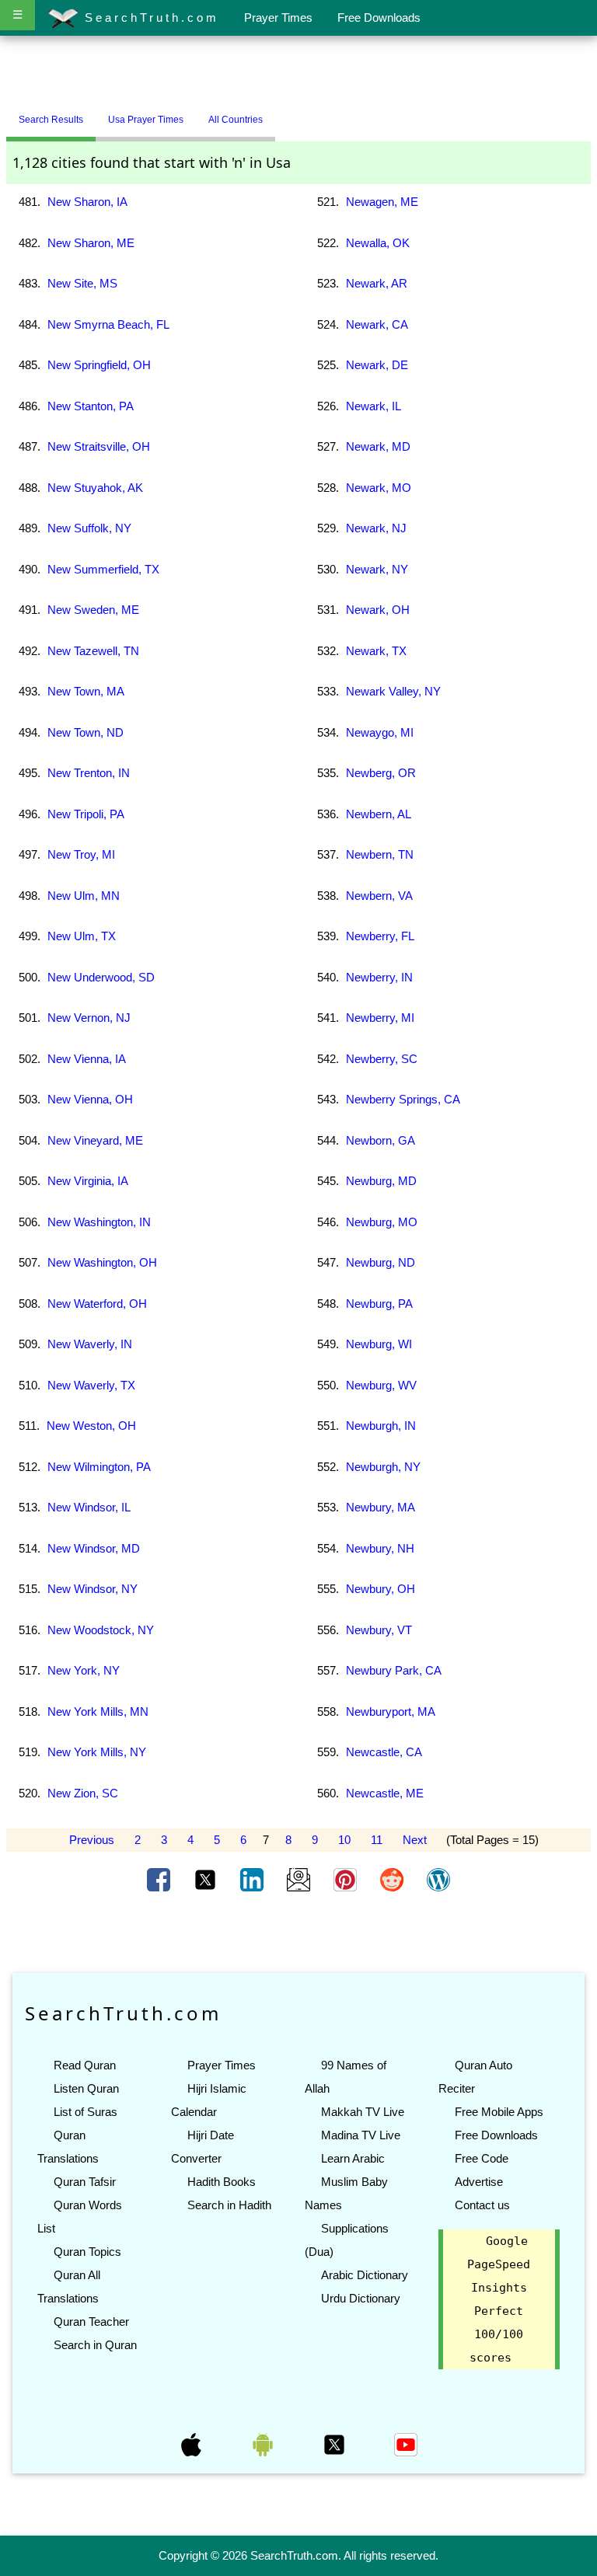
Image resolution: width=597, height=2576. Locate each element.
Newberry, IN (379, 977)
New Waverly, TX (91, 1385)
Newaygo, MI (380, 732)
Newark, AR (377, 283)
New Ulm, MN (84, 896)
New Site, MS (82, 283)
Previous (92, 1840)
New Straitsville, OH (99, 446)
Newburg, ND (381, 1262)
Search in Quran (95, 2345)
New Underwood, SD (101, 977)
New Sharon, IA (87, 202)
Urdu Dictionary (361, 2298)
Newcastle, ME (385, 1793)
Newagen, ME (382, 202)
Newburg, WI (379, 1344)
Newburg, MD (381, 1181)
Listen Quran (86, 2088)
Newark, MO (379, 488)
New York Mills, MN (98, 1712)
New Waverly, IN (90, 1344)
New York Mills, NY (97, 1752)
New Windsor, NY (93, 1589)
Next (415, 1840)
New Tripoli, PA (86, 814)
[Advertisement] (298, 72)
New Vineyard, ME (95, 1140)
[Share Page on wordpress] (438, 1879)
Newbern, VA (379, 896)
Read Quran (85, 2065)
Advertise (479, 2182)
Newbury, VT (379, 1630)
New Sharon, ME (91, 243)
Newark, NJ (376, 528)
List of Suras (86, 2112)
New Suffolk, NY (89, 528)
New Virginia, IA (88, 1181)
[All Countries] (295, 113)
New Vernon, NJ (89, 1018)
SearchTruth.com (149, 17)
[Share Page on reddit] (393, 1879)
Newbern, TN (380, 854)
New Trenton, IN (89, 773)
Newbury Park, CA (394, 1670)
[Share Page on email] (300, 1879)
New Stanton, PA (91, 406)
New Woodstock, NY (101, 1630)
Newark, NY (377, 569)
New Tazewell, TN (93, 651)
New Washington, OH (102, 1262)
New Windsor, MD (94, 1548)
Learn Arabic (353, 2158)
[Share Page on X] (207, 1879)
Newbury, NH (380, 1548)
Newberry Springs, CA (403, 1099)
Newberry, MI (380, 1018)
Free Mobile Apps (499, 2112)
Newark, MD (378, 446)
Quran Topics (87, 2252)
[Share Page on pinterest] (347, 1879)
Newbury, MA (381, 1507)
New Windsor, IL (89, 1507)
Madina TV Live (361, 2135)
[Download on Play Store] (264, 2444)
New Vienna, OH (90, 1099)
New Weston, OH (91, 1426)
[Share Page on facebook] (160, 1879)
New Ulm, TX (82, 936)
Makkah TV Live (363, 2112)
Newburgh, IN (381, 1426)
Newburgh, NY (383, 1467)
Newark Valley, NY (393, 691)
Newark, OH (378, 610)
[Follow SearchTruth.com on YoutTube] (406, 2444)
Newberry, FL (380, 936)
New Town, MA (86, 691)
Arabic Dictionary (365, 2275)
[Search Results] (279, 113)
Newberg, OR (381, 773)
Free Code (482, 2158)
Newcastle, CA (384, 1752)
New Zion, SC (83, 1793)
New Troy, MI (81, 854)
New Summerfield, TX (103, 569)
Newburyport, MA (391, 1712)
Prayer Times (278, 17)
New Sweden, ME (93, 610)
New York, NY (84, 1670)
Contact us (482, 2205)
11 (377, 1840)
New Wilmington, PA (99, 1467)
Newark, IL (374, 406)
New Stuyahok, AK (95, 488)
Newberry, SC (382, 1059)
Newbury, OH (381, 1589)
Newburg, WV (381, 1385)
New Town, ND (86, 732)
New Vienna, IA (87, 1059)
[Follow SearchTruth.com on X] (336, 2444)
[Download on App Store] (193, 2444)
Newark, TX (376, 651)
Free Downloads (379, 17)
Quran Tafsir (85, 2182)
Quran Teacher (91, 2322)
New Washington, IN (99, 1222)
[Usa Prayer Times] (287, 113)
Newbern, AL (379, 814)
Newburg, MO (382, 1222)
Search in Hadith (229, 2205)
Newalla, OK (378, 243)
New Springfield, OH (99, 365)
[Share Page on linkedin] (253, 1879)
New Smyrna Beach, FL (108, 324)
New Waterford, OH (97, 1304)
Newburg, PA (379, 1304)
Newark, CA (377, 324)
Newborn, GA (381, 1140)
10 (344, 1840)
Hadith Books (222, 2182)
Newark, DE (377, 365)
